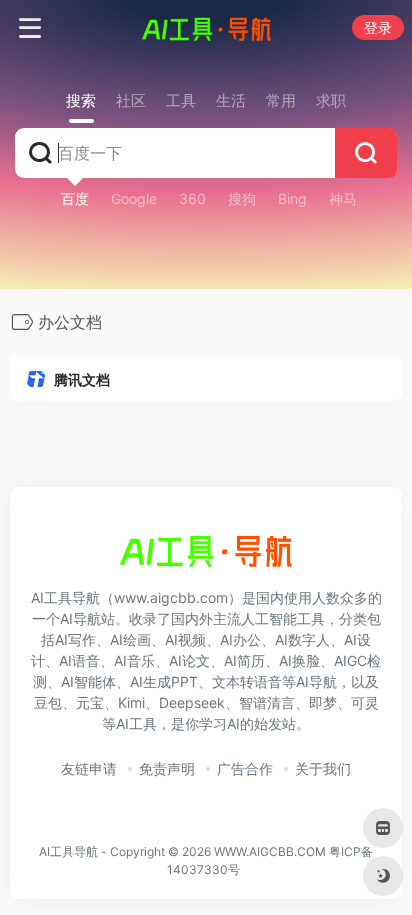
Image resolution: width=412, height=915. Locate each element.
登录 (378, 27)
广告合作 (245, 768)
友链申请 (89, 768)
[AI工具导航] (206, 28)
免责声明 (167, 768)
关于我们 (323, 768)
